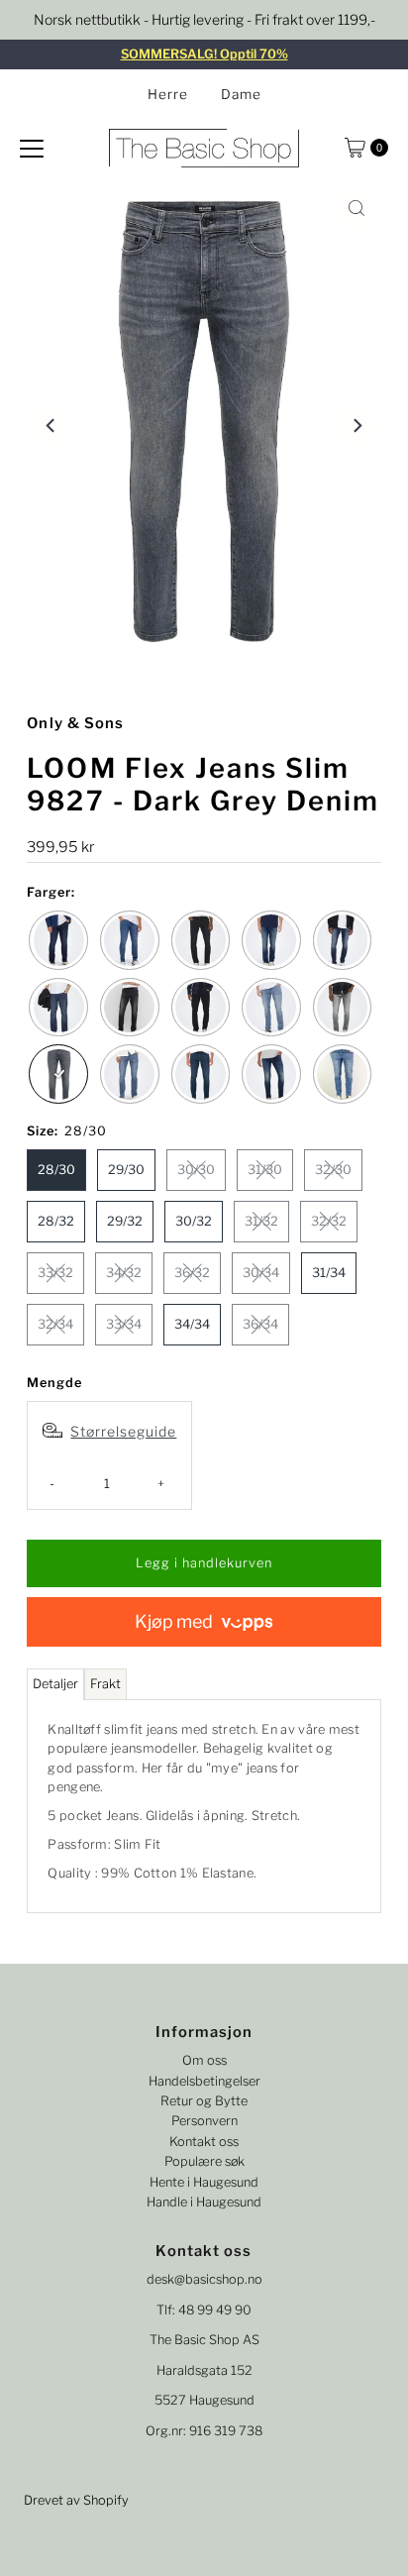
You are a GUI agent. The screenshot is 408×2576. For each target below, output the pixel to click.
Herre (168, 94)
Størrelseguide (123, 1431)
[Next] (357, 425)
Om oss (204, 2060)
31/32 (261, 1221)
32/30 (333, 1170)
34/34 (192, 1324)
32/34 (55, 1324)
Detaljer (55, 1684)
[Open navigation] (32, 148)
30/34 (261, 1273)
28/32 (56, 1221)
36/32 (192, 1273)
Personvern (204, 2121)
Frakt (105, 1684)
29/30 (126, 1170)
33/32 (55, 1273)
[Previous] (51, 425)
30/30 (196, 1170)
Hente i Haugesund (204, 2182)
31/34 (329, 1273)
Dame (241, 94)
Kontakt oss (204, 2142)
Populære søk (204, 2161)
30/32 (194, 1221)
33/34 (124, 1324)
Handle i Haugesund (204, 2202)
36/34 (260, 1324)
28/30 (56, 1170)
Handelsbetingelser (204, 2081)
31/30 (265, 1170)
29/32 (125, 1221)
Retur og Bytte (204, 2101)
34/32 (124, 1273)
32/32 (329, 1221)
